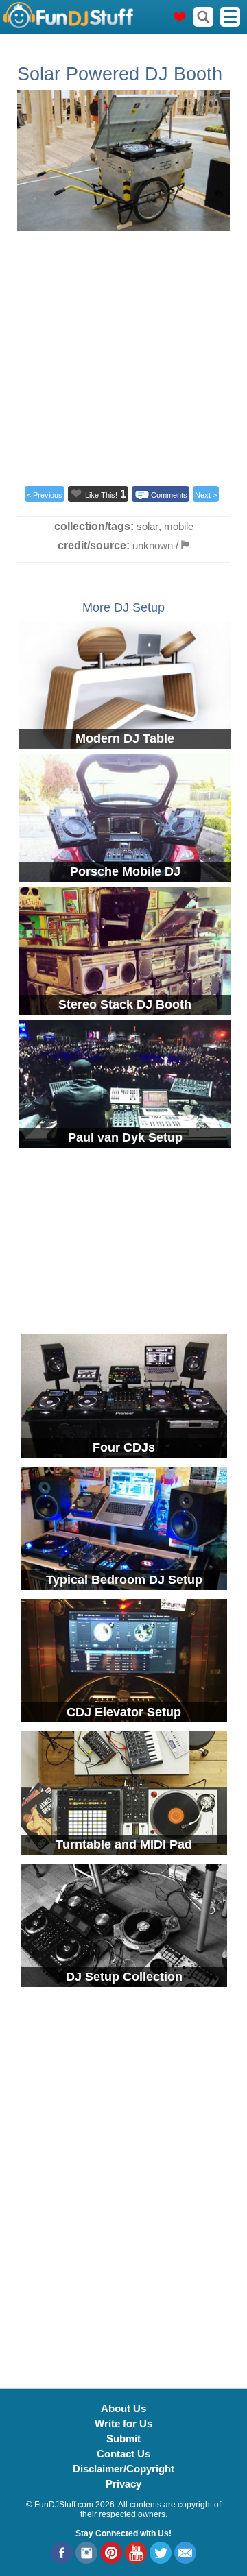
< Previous (45, 495)
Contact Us (123, 2454)
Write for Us (123, 2423)
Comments (169, 495)
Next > (206, 495)
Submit (123, 2439)
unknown (153, 545)
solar (148, 526)
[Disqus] (123, 2180)
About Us (123, 2408)
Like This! (101, 495)
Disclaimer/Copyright (123, 2469)
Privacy (123, 2484)
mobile (179, 526)
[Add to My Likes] (76, 493)
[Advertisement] (123, 354)
